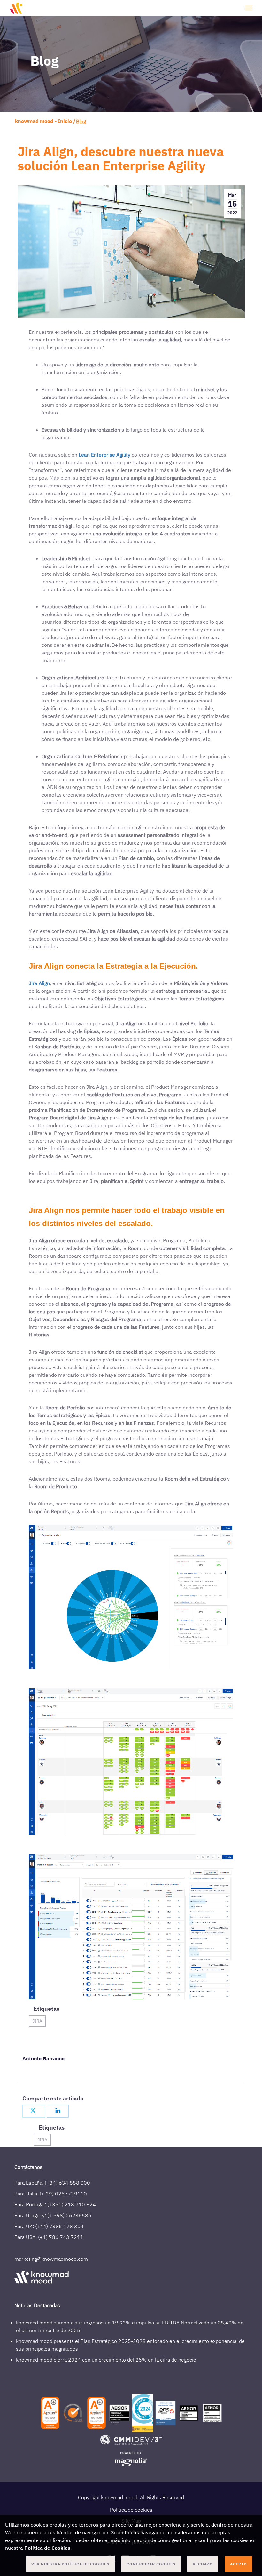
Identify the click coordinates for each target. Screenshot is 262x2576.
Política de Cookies (47, 2548)
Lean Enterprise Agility (104, 455)
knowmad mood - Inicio (43, 121)
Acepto (239, 2564)
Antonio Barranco (43, 2058)
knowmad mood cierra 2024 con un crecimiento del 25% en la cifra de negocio (106, 2360)
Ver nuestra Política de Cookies (70, 2564)
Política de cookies (131, 2510)
